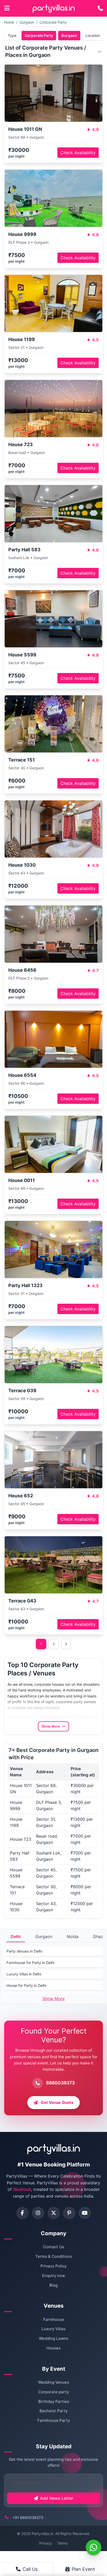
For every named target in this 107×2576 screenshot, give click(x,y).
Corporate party (54, 2392)
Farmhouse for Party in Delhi (30, 1963)
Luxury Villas (53, 2329)
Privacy (46, 2543)
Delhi (16, 1936)
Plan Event (83, 2569)
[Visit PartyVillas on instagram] (38, 2213)
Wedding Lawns (54, 2338)
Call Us (30, 2569)
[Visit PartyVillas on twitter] (54, 2213)
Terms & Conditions (54, 2256)
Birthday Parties (54, 2401)
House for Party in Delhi (26, 1985)
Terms (63, 2543)
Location (93, 35)
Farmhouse (54, 2319)
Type (12, 35)
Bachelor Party (53, 2411)
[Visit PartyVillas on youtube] (85, 2213)
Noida (73, 1936)
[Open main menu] (7, 8)
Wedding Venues (54, 2382)
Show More (53, 1999)
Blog (53, 2285)
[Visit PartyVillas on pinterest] (69, 2213)
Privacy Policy (53, 2266)
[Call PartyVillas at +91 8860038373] (100, 8)
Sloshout (22, 2189)
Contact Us (54, 2247)
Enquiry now (53, 2276)
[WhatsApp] (93, 2547)
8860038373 (60, 2083)
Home (9, 22)
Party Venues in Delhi (24, 1951)
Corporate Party (53, 22)
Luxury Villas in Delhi (24, 1974)
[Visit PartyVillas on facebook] (22, 2213)
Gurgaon (27, 22)
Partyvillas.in (42, 2534)
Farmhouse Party (54, 2420)
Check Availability (78, 153)
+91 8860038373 (28, 2517)
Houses (53, 2348)
